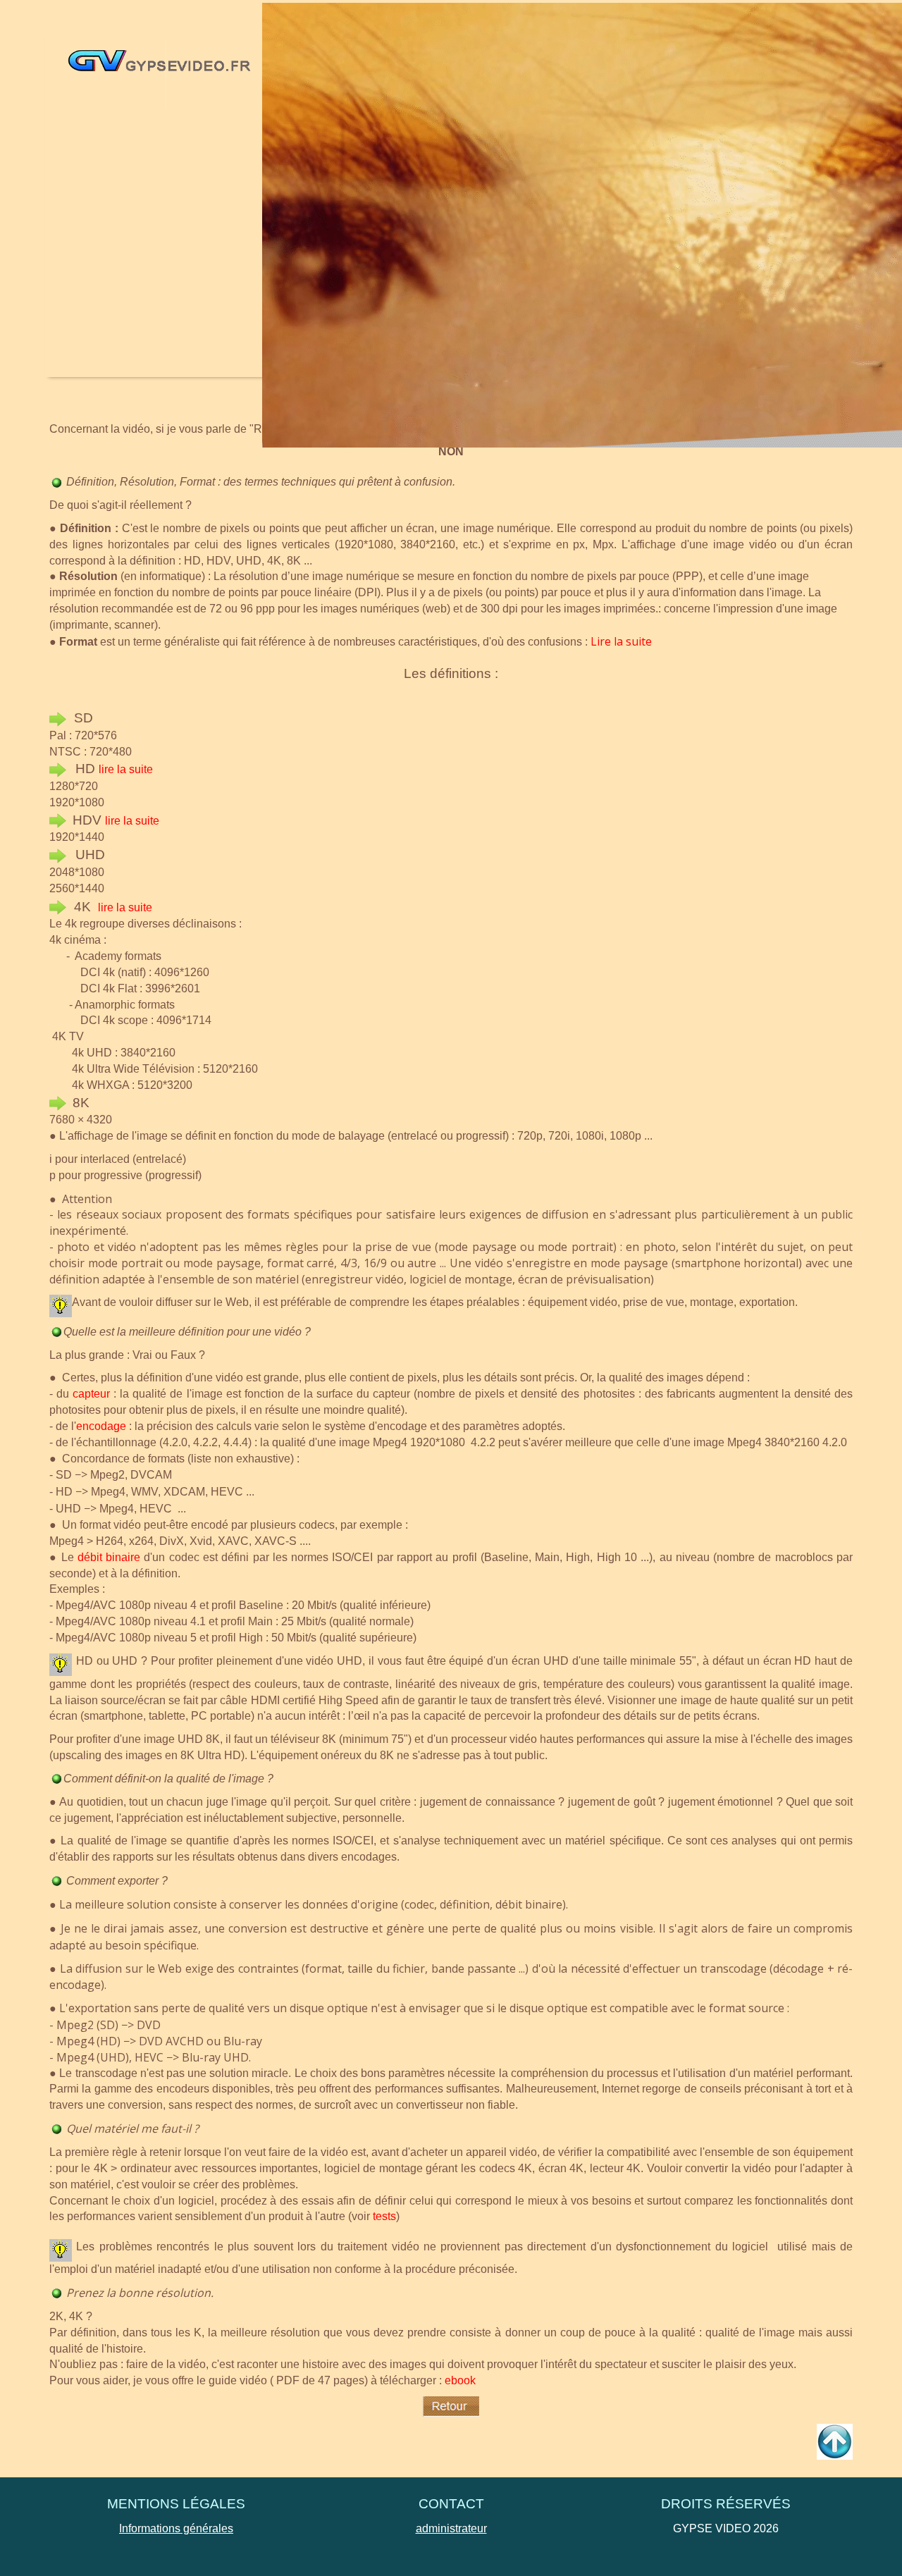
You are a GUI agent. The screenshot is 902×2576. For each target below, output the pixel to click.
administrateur (451, 2528)
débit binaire (109, 1557)
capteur (91, 1394)
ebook (460, 2380)
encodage (101, 1426)
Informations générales (176, 2528)
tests (384, 2216)
